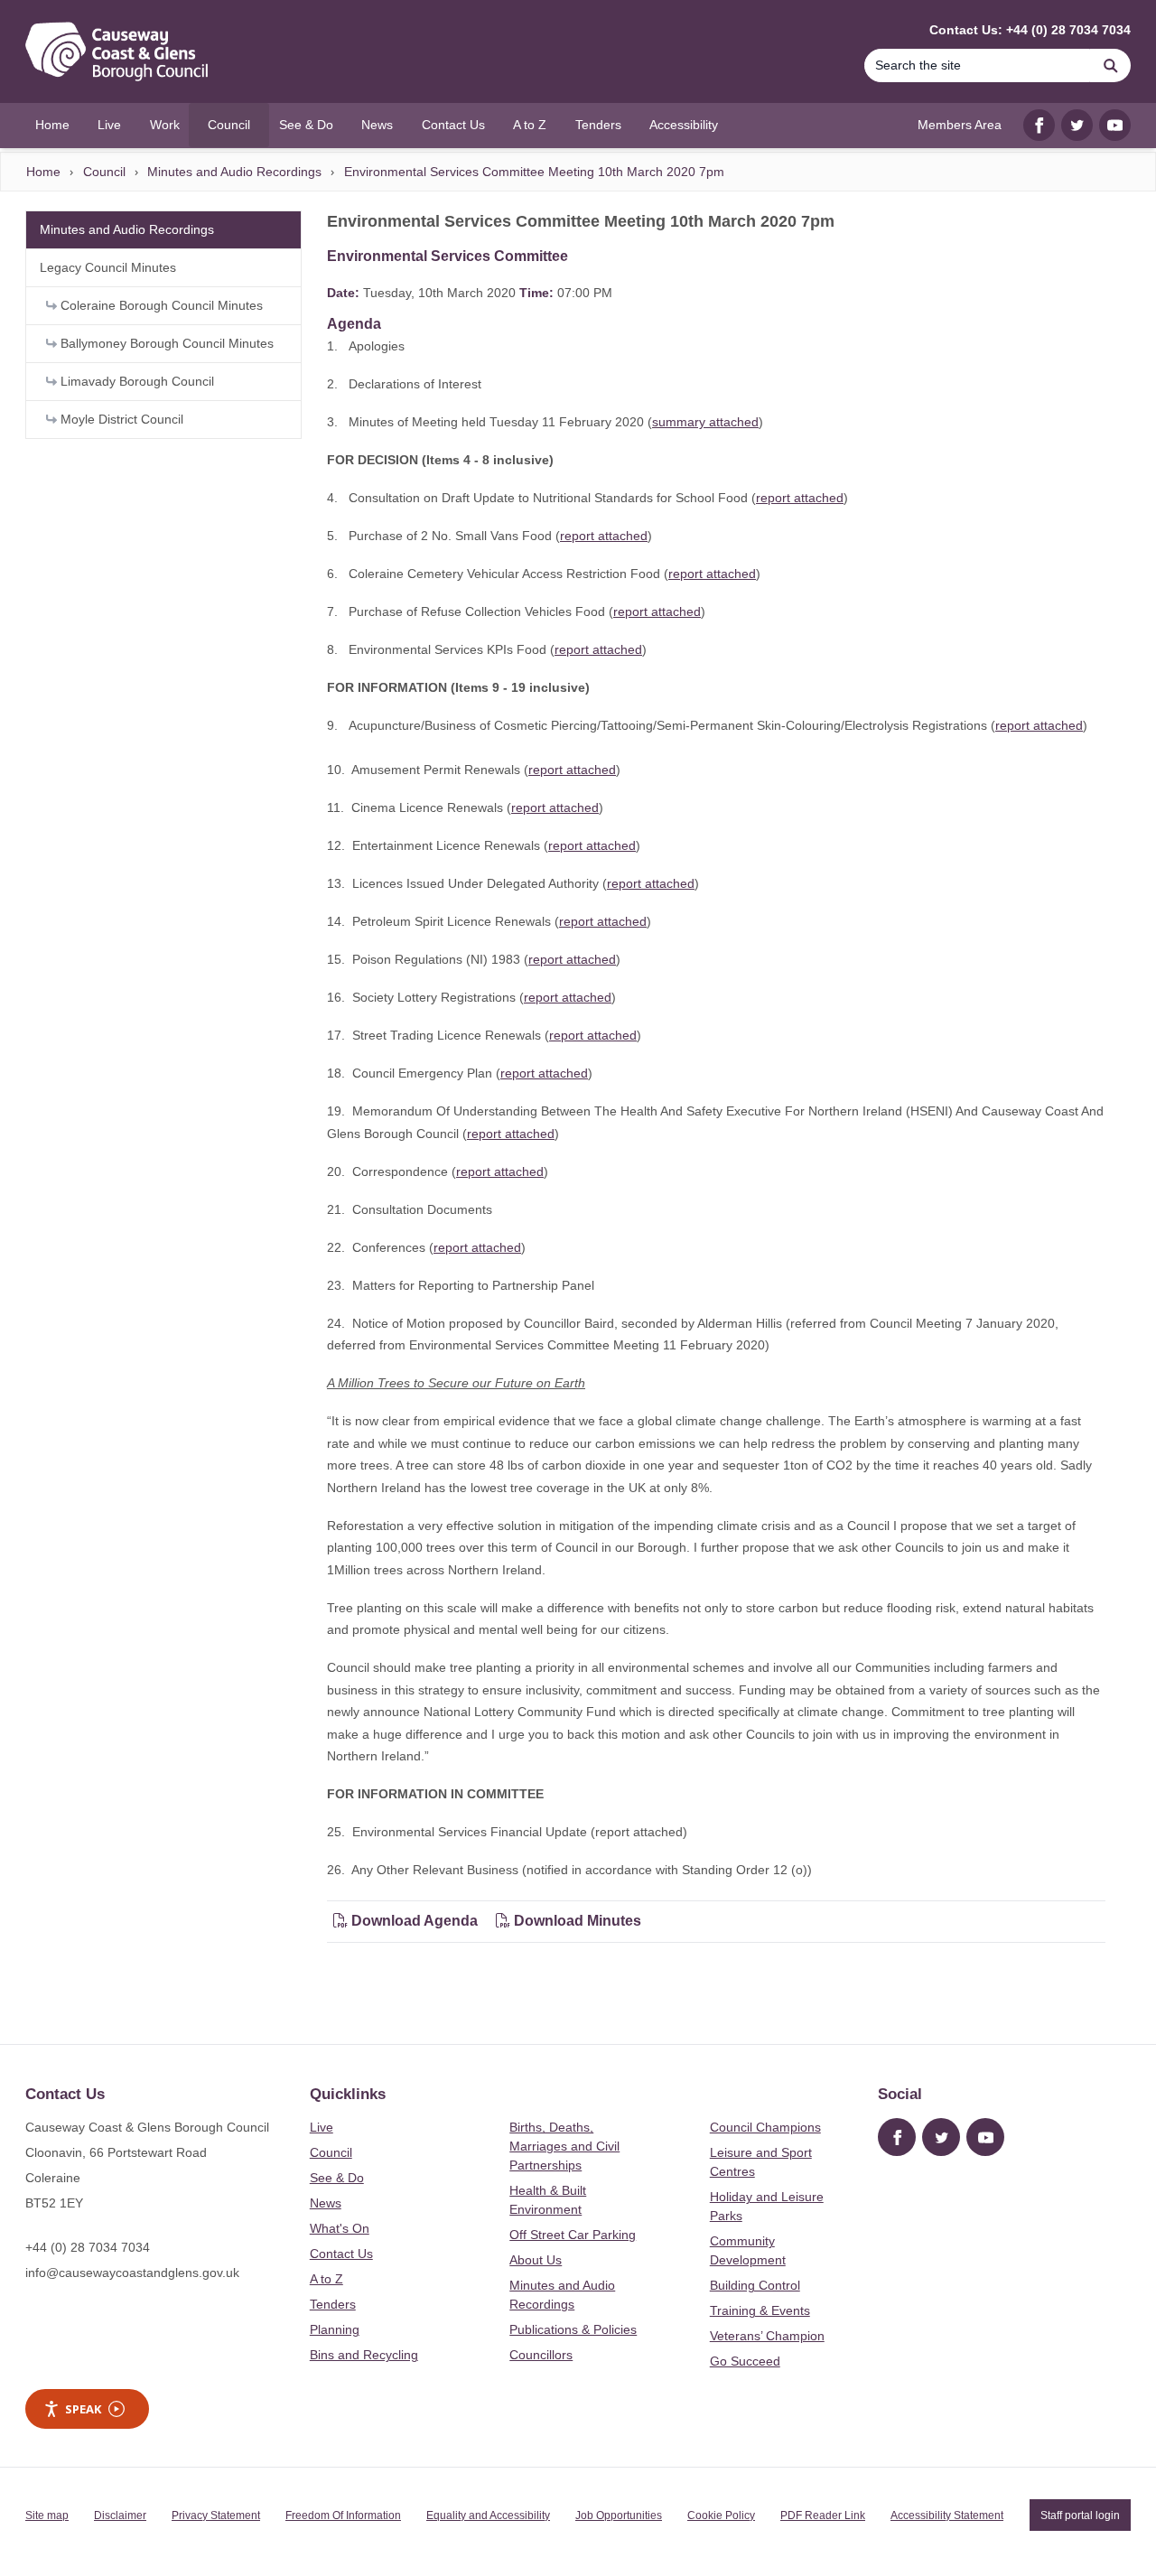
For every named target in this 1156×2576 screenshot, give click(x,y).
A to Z (326, 2279)
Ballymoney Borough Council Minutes (165, 343)
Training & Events (760, 2310)
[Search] (1111, 65)
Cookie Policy (721, 2515)
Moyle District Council (120, 419)
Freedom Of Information (343, 2515)
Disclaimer (120, 2515)
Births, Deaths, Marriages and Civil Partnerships (564, 2146)
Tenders (333, 2304)
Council (104, 172)
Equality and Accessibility (488, 2515)
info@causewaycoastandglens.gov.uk (132, 2273)
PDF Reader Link (823, 2515)
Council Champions (765, 2127)
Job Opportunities (619, 2515)
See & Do (337, 2178)
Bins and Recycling (364, 2355)
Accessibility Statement (947, 2515)
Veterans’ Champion (767, 2336)
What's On (340, 2228)
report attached (800, 498)
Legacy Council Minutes (108, 267)
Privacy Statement (216, 2515)
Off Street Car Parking (573, 2235)
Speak (83, 2409)
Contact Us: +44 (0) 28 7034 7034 (1030, 30)
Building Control (755, 2285)
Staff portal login (1080, 2515)
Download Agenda (415, 1921)
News (326, 2203)
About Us (536, 2260)
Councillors (541, 2355)
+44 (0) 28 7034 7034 (88, 2247)
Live (322, 2127)
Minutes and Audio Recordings (234, 172)
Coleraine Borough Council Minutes (160, 305)
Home (43, 172)
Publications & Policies (573, 2329)
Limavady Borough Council (135, 381)
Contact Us (341, 2254)
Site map (47, 2515)
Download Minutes (576, 1921)
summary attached (705, 422)
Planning (335, 2329)
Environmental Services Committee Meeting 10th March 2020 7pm (534, 172)
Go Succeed (745, 2361)
